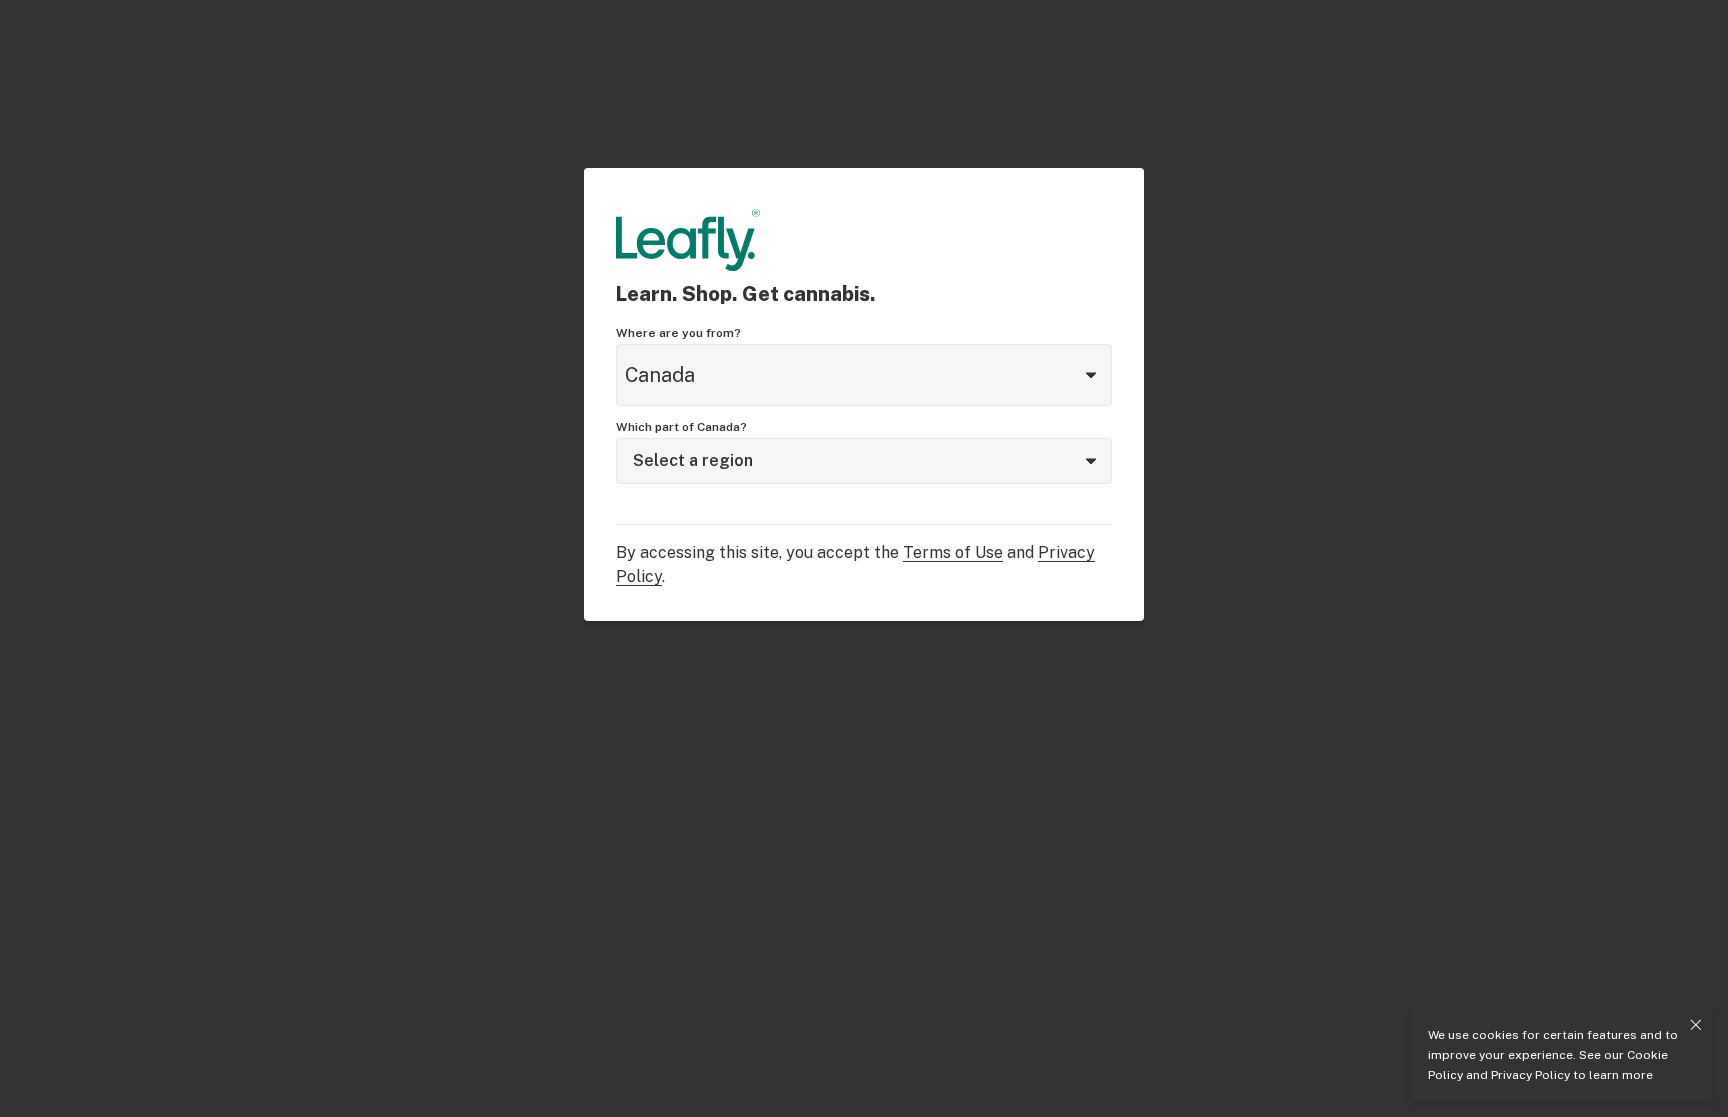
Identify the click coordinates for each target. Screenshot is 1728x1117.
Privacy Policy (1530, 1075)
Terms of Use (953, 552)
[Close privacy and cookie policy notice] (1696, 1025)
